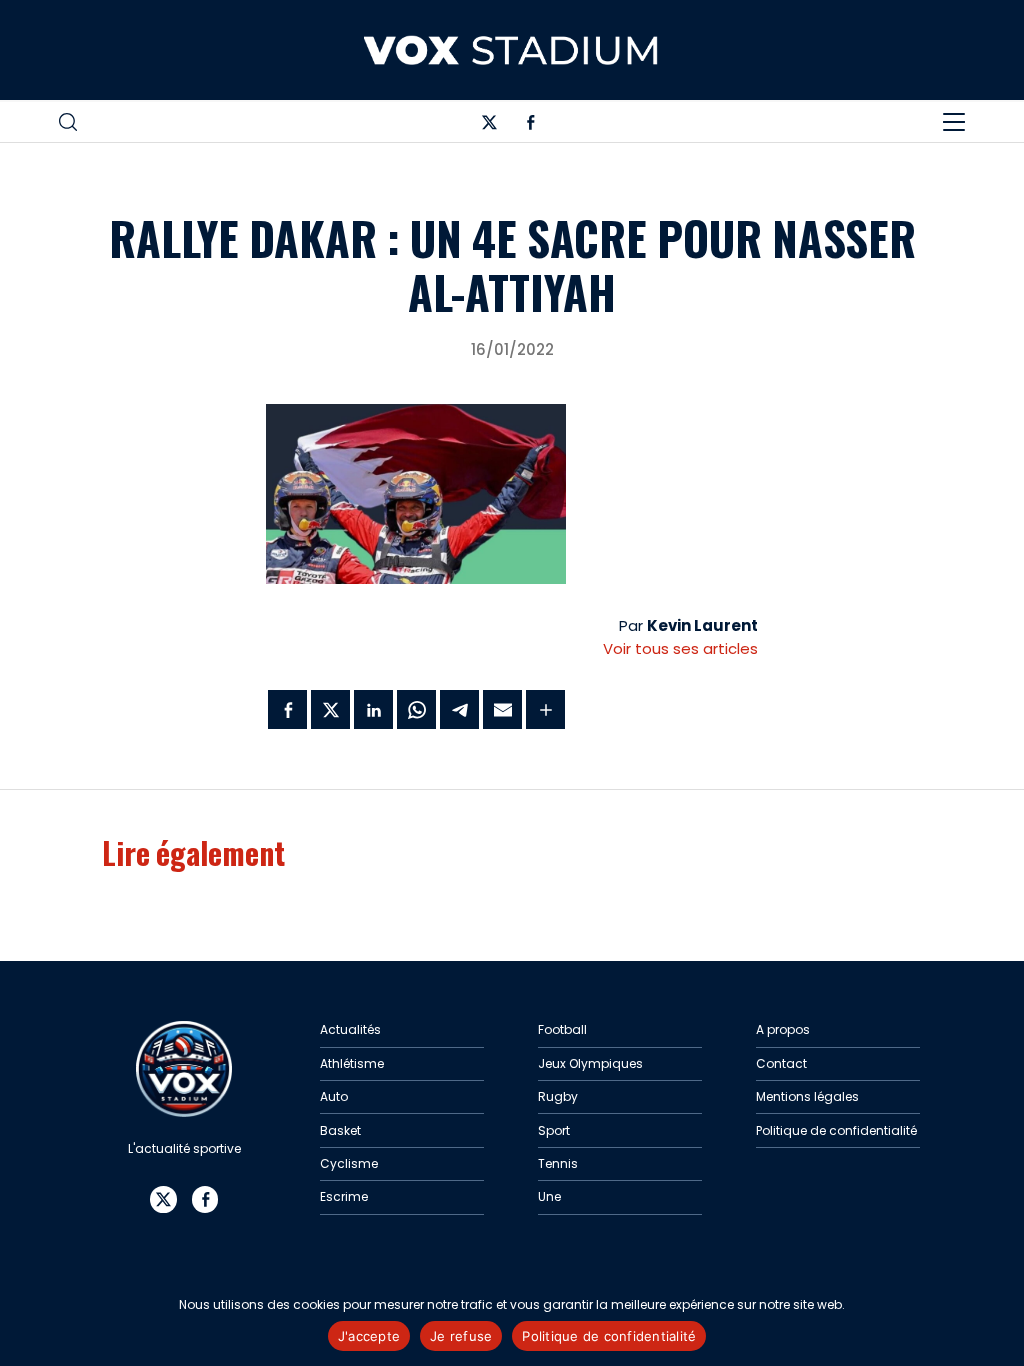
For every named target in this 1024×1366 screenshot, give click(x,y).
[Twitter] (489, 125)
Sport (554, 1130)
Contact (781, 1063)
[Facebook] (531, 125)
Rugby (558, 1096)
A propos (783, 1029)
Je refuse (461, 1336)
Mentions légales (807, 1096)
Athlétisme (352, 1063)
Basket (340, 1130)
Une (549, 1196)
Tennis (558, 1163)
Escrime (344, 1196)
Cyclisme (349, 1163)
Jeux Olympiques (590, 1063)
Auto (334, 1096)
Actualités (350, 1029)
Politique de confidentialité (836, 1130)
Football (562, 1029)
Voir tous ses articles (680, 648)
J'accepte (369, 1336)
